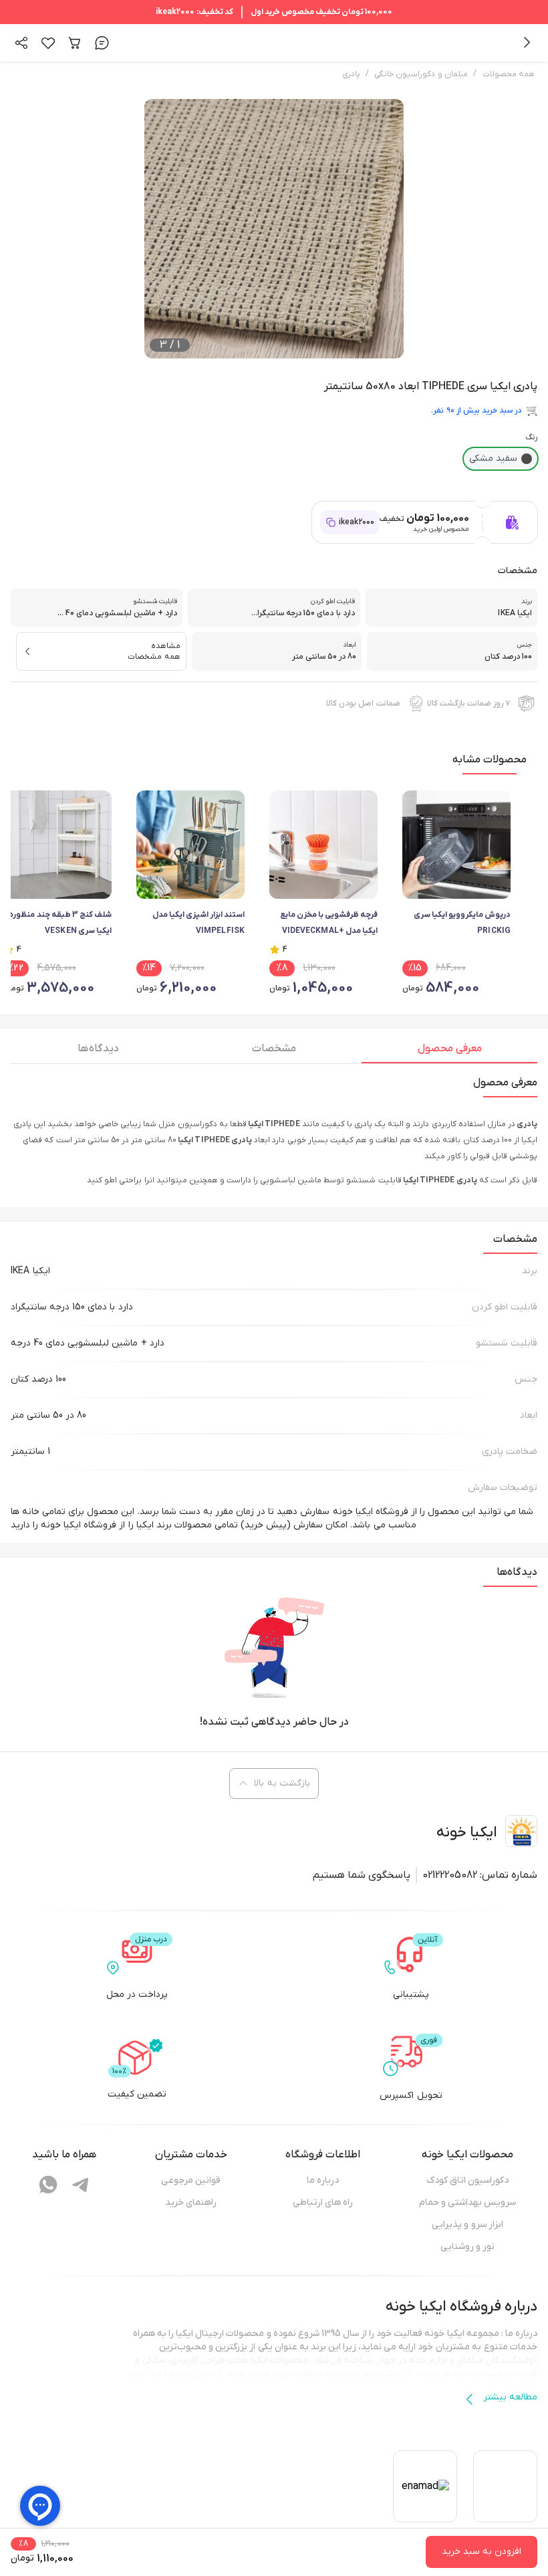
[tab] (449, 1052)
